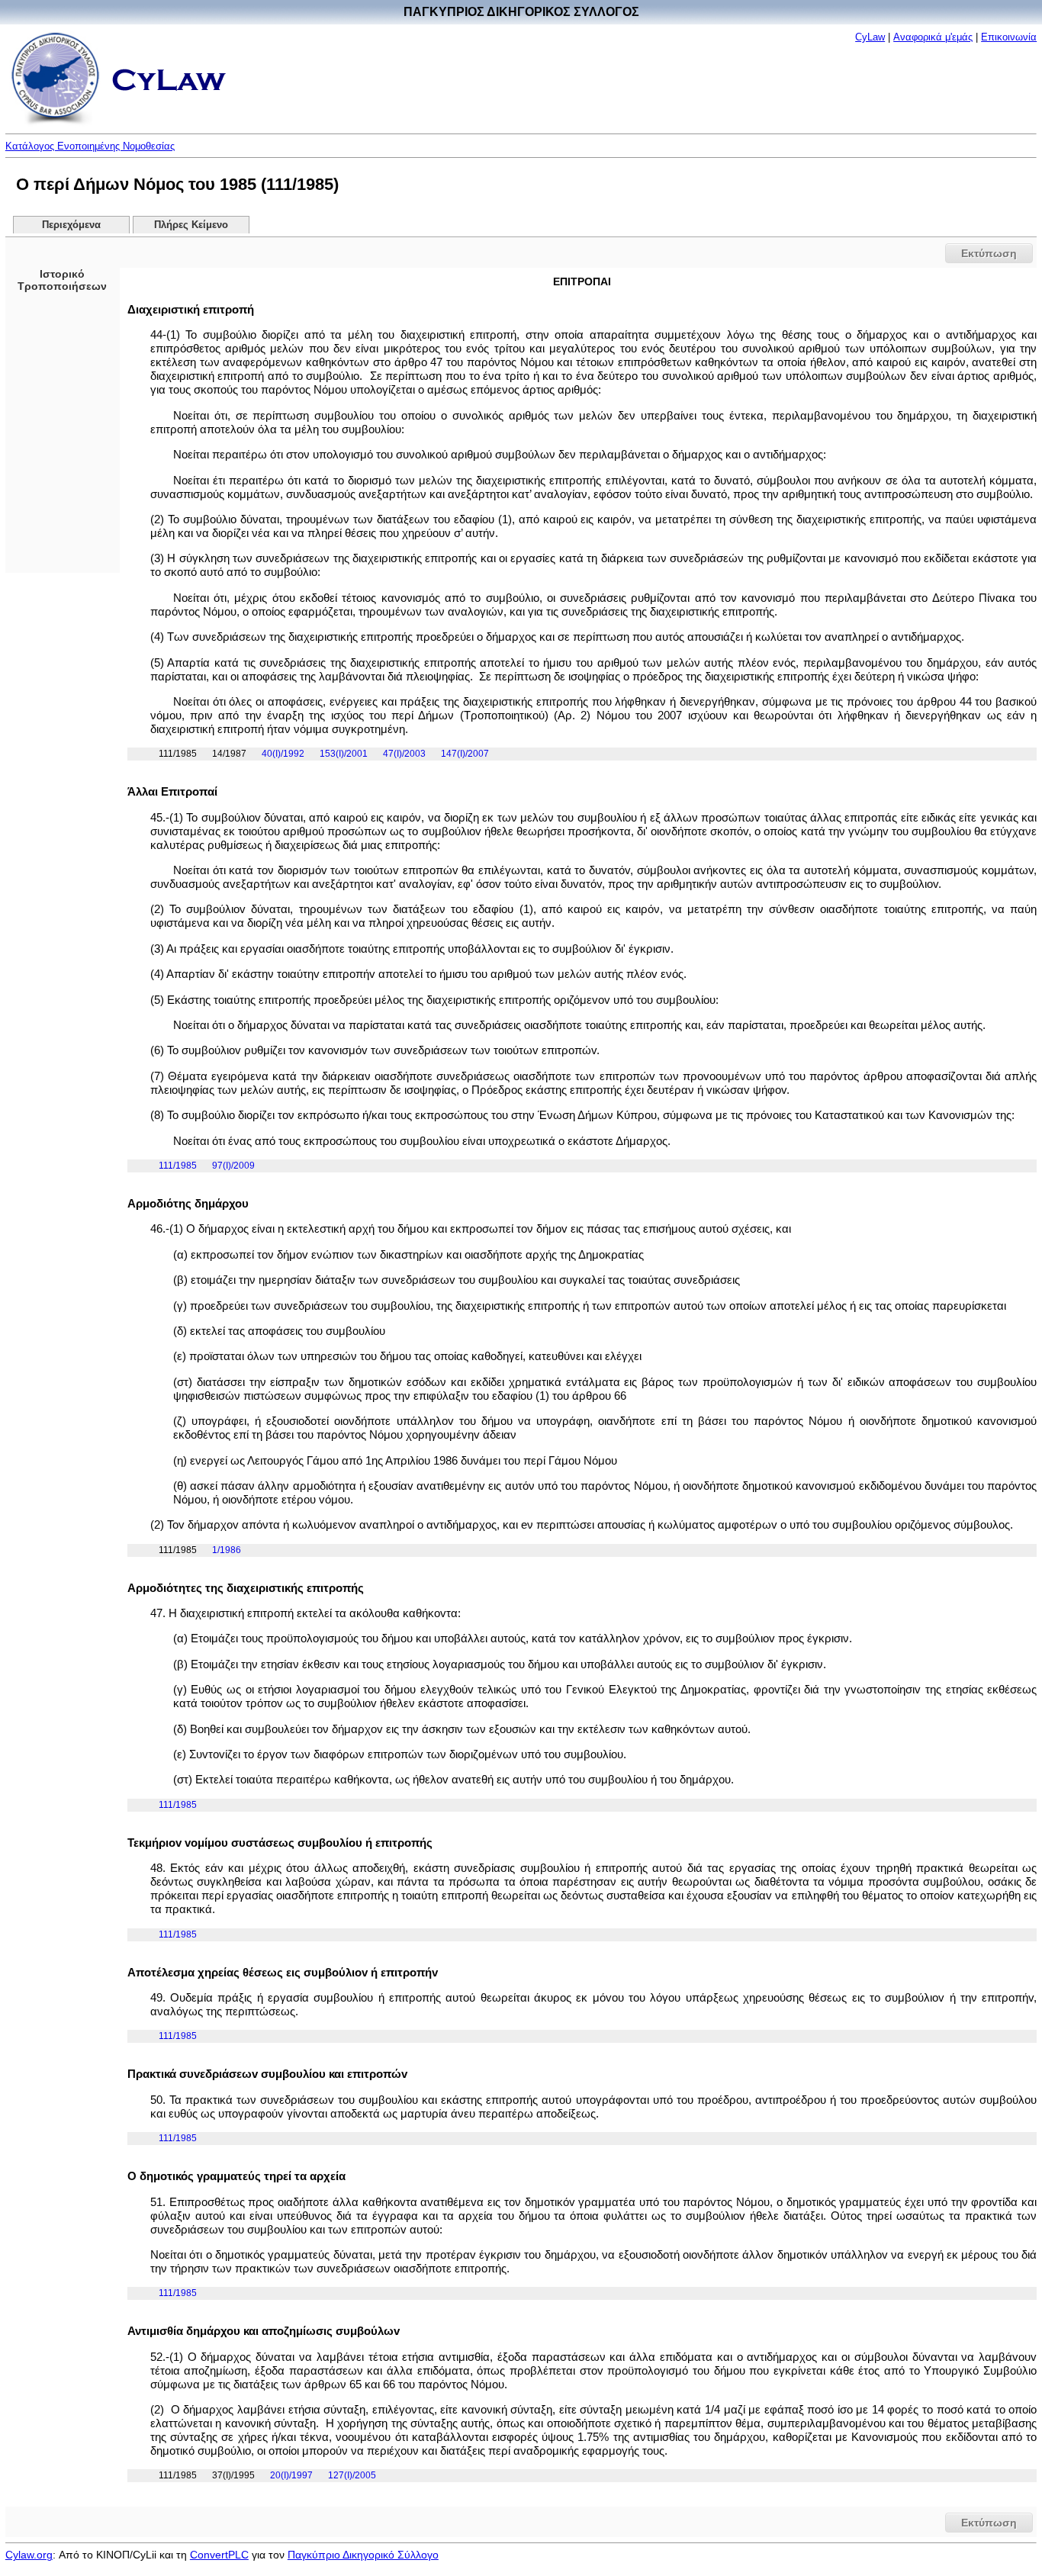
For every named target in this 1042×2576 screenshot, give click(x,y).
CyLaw (870, 37)
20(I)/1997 (291, 2475)
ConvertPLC (219, 2555)
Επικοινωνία (1009, 37)
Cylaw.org (29, 2555)
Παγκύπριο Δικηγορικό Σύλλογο (363, 2555)
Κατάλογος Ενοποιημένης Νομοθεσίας (90, 146)
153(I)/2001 (344, 754)
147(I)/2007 (465, 754)
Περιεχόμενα (71, 225)
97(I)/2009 (233, 1166)
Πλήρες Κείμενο (191, 225)
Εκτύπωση (989, 253)
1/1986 (227, 1550)
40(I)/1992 (283, 754)
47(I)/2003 (404, 754)
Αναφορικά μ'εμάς (933, 37)
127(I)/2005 (352, 2475)
